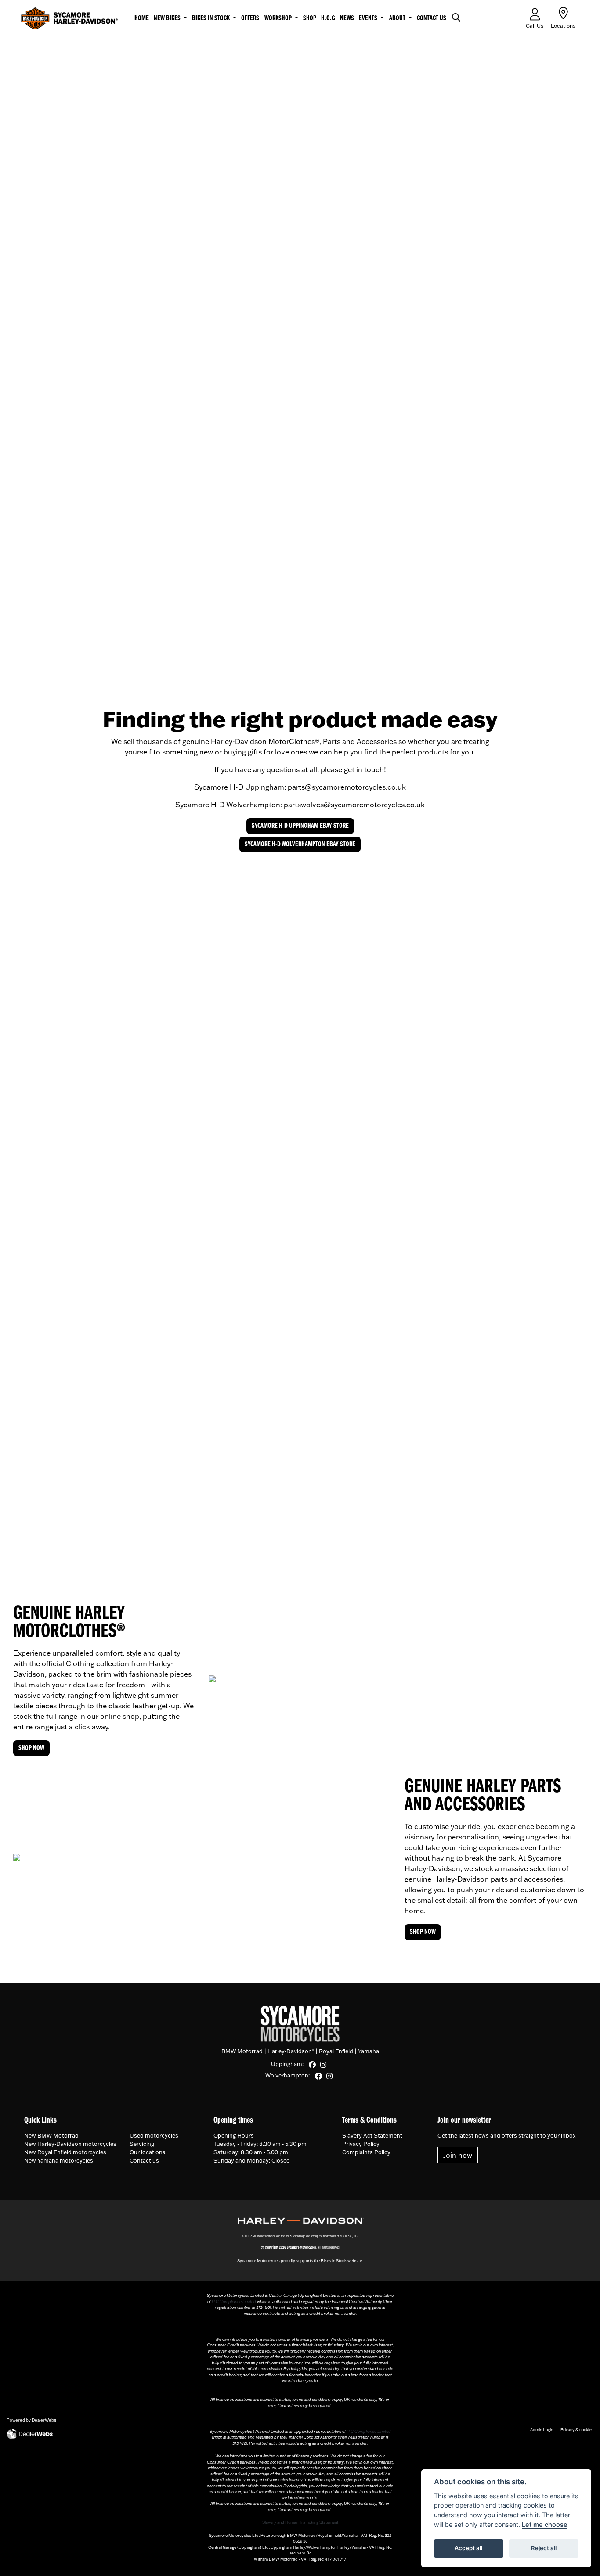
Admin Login (542, 2430)
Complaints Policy (366, 2152)
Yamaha (369, 2051)
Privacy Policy (361, 2144)
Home (142, 18)
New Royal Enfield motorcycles (65, 2152)
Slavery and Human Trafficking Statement (300, 2522)
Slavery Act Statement (372, 2135)
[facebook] (313, 2065)
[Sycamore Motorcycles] (69, 18)
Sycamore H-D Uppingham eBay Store (300, 826)
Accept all (468, 2548)
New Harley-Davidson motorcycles (70, 2144)
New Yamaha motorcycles (59, 2160)
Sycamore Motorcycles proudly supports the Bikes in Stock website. (300, 2261)
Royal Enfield (336, 2051)
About (398, 18)
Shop (310, 18)
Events (369, 18)
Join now (458, 2155)
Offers (250, 18)
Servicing (142, 2144)
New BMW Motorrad (51, 2135)
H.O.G (328, 18)
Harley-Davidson (291, 2051)
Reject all (544, 2548)
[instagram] (324, 2065)
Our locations (148, 2152)
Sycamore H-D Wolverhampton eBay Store (300, 844)
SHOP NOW (31, 1748)
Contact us (432, 18)
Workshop (279, 18)
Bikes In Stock (211, 18)
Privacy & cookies (577, 2430)
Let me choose (545, 2524)
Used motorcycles (154, 2135)
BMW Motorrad (242, 2051)
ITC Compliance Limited (234, 2301)
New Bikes (168, 18)
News (347, 18)
